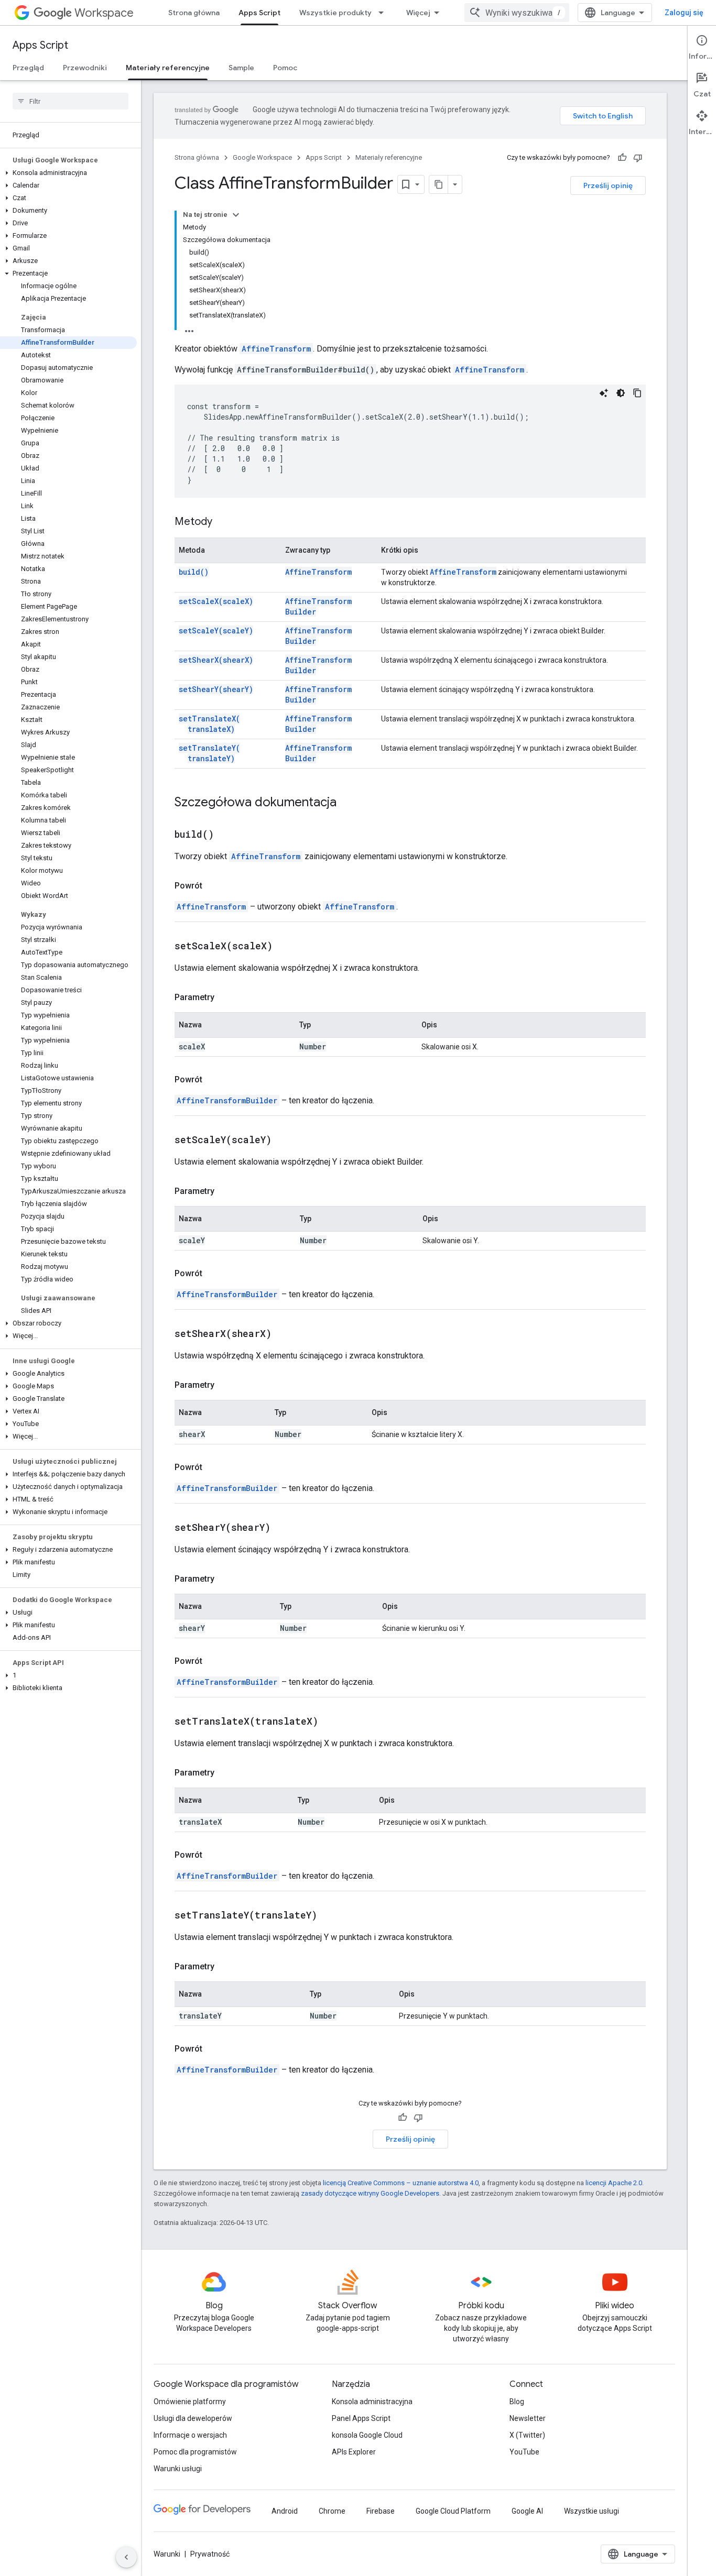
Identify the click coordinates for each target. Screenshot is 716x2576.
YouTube (524, 2452)
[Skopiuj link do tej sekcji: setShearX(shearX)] (285, 1334)
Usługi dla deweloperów (193, 2418)
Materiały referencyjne (168, 68)
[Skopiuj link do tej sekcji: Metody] (223, 522)
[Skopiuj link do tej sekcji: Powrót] (213, 886)
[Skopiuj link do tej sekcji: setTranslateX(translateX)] (331, 1722)
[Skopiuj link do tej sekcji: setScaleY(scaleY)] (285, 1141)
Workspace (104, 13)
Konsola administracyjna (372, 2402)
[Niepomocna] (638, 158)
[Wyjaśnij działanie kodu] (604, 393)
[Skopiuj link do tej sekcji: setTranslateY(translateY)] (330, 1916)
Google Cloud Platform (453, 2511)
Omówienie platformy (190, 2402)
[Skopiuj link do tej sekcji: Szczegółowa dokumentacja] (347, 803)
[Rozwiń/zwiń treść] (236, 215)
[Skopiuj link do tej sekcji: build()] (227, 835)
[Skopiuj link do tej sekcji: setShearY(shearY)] (284, 1528)
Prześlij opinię (608, 185)
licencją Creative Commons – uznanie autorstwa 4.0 (401, 2183)
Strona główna (194, 13)
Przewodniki (85, 68)
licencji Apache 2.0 (614, 2183)
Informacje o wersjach (190, 2435)
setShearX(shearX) (216, 660)
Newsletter (528, 2418)
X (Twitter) (527, 2435)
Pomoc (285, 68)
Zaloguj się (684, 13)
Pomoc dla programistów (195, 2452)
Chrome (332, 2511)
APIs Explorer (354, 2452)
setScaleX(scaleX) (216, 601)
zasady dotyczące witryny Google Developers (370, 2193)
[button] (68, 173)
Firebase (381, 2511)
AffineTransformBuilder (227, 1100)
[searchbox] (70, 101)
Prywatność (210, 2554)
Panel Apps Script (361, 2418)
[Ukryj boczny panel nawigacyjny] (126, 2557)
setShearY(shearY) (216, 689)
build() (194, 572)
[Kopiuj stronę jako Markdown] (439, 184)
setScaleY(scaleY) (216, 631)
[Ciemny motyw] (621, 393)
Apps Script (259, 13)
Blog (517, 2402)
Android (285, 2511)
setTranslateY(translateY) (209, 753)
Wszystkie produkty (335, 13)
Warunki (167, 2554)
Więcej (418, 13)
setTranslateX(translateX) (209, 724)
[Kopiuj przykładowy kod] (637, 393)
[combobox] (517, 13)
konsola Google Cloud (367, 2435)
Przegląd (28, 68)
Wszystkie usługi (592, 2511)
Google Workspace (262, 157)
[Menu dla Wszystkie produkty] (384, 13)
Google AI (527, 2511)
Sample (241, 68)
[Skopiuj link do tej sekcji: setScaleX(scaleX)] (286, 947)
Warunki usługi (178, 2469)
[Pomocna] (622, 158)
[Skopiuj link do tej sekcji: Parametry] (225, 997)
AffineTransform (276, 349)
